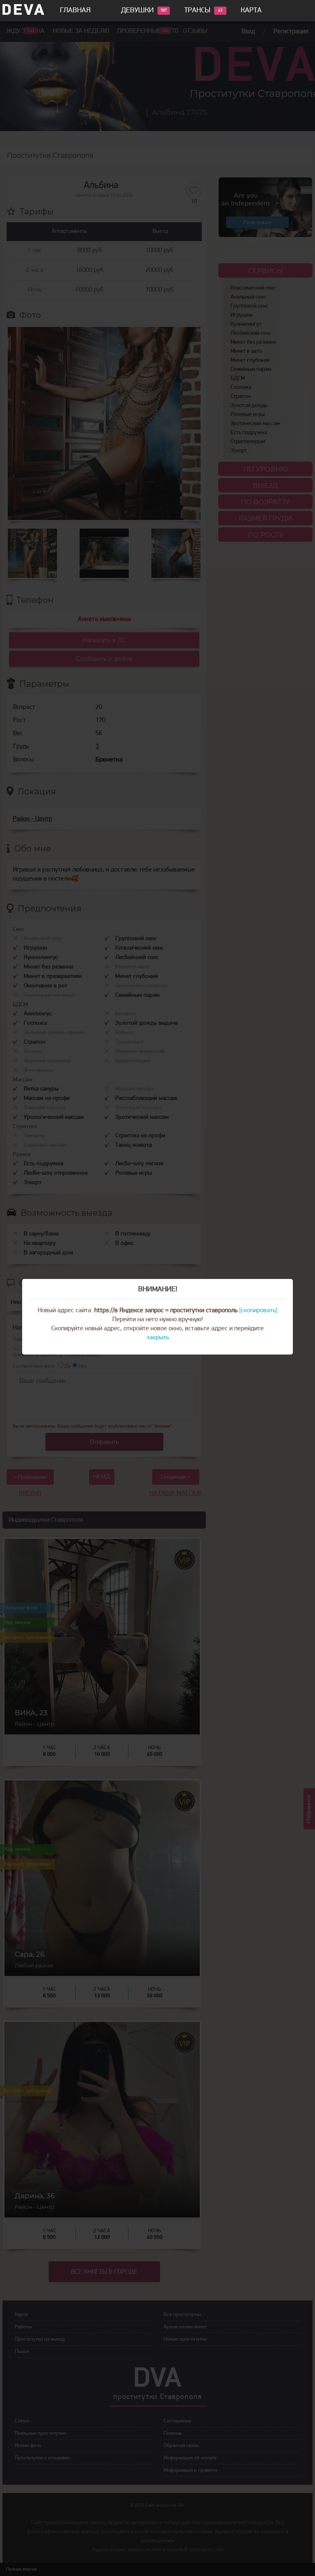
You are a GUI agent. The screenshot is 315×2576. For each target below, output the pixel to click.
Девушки (137, 11)
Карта (251, 11)
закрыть (158, 1338)
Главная (75, 11)
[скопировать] (258, 1311)
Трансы (197, 11)
